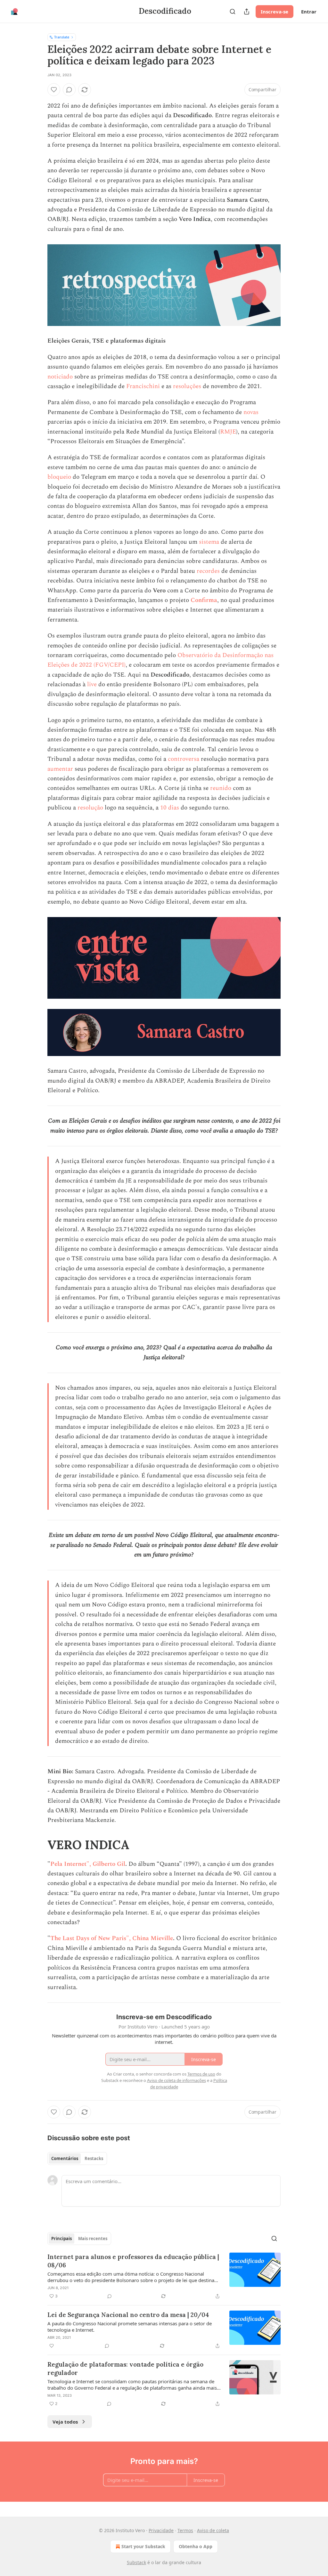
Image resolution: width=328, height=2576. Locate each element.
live (92, 684)
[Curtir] (54, 90)
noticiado (60, 377)
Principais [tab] (61, 2239)
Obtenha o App (196, 2546)
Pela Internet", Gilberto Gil (88, 1864)
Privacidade (161, 2530)
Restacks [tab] (94, 2158)
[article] (164, 2276)
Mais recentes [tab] (93, 2239)
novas (251, 412)
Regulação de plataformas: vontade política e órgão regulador (125, 2369)
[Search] (233, 12)
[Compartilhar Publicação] (247, 12)
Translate (62, 37)
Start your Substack (143, 2546)
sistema (209, 542)
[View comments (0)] (69, 90)
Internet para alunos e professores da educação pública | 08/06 (133, 2261)
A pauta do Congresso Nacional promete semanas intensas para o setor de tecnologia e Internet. (130, 2327)
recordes (208, 571)
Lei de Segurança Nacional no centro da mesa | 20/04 (128, 2315)
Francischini (143, 386)
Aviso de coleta (213, 2530)
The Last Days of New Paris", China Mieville (112, 1938)
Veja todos (65, 2422)
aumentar (60, 769)
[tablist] (77, 2158)
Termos (185, 2530)
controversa (184, 759)
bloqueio (59, 477)
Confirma (204, 600)
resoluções (187, 386)
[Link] (38, 1845)
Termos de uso (201, 2074)
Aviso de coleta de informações (176, 2080)
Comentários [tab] (65, 2158)
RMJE (228, 432)
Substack (136, 2562)
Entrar (309, 12)
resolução (90, 808)
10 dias (170, 808)
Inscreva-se (275, 12)
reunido (221, 788)
